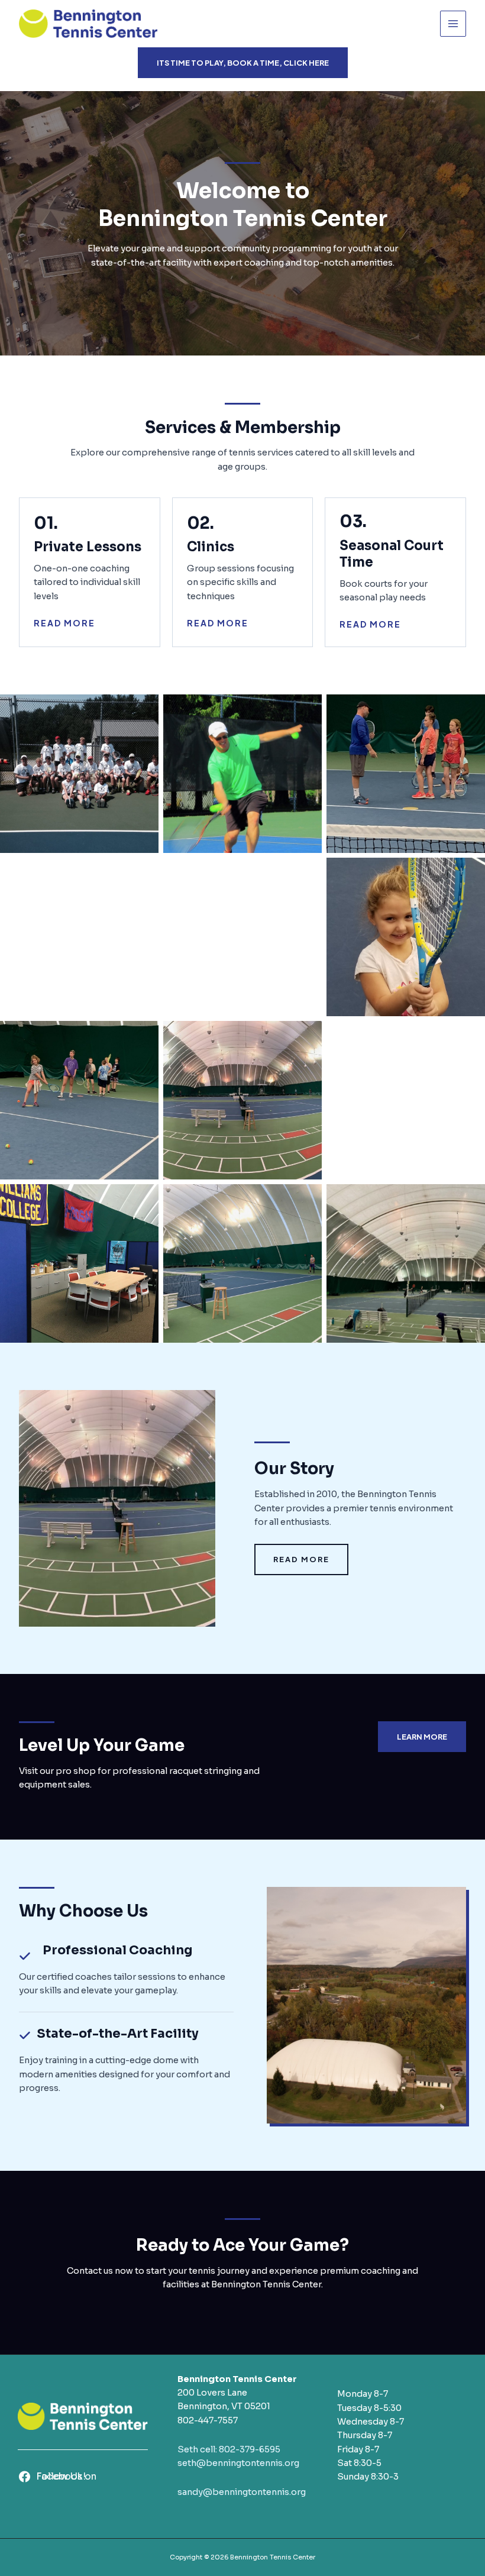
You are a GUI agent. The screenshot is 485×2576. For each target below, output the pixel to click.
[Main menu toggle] (453, 24)
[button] (243, 63)
